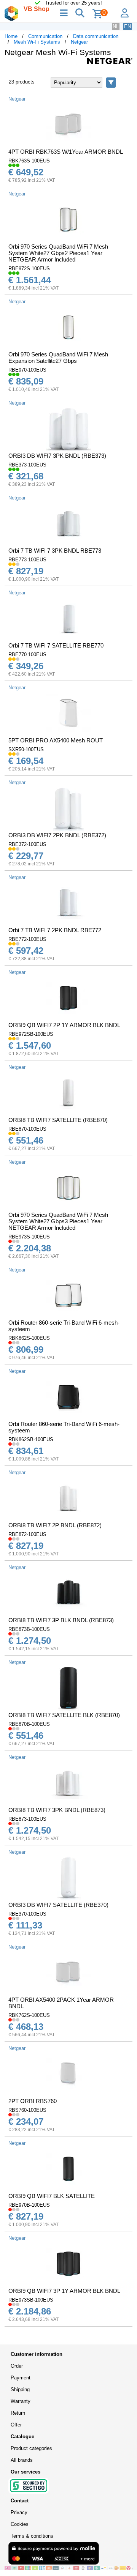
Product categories (31, 2448)
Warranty (21, 2401)
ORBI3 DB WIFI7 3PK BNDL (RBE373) (57, 456)
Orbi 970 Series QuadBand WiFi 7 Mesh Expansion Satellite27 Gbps (58, 358)
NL (116, 26)
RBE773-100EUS (27, 560)
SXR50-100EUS (26, 749)
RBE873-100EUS (27, 1819)
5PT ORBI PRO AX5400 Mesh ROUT (56, 740)
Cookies (20, 2524)
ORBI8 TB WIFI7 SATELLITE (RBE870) (58, 1120)
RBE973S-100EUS (29, 1237)
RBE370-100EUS (27, 1914)
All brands (22, 2460)
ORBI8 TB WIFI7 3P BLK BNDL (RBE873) (61, 1620)
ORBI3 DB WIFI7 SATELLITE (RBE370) (58, 1905)
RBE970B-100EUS (29, 2205)
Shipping (20, 2389)
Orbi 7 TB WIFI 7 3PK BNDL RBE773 (55, 551)
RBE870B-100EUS (29, 1724)
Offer (16, 2425)
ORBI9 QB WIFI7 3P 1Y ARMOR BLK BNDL (64, 2291)
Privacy (19, 2512)
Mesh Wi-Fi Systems (37, 42)
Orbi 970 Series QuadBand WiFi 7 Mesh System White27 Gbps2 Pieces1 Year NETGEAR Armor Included (58, 253)
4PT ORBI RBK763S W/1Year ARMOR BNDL (66, 152)
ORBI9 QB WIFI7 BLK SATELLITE (52, 2196)
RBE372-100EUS (27, 844)
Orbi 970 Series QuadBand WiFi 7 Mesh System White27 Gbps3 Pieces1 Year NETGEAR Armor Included (58, 1221)
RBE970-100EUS (27, 370)
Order (17, 2366)
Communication (45, 36)
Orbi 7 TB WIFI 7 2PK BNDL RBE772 (55, 930)
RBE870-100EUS (27, 1129)
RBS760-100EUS (27, 2110)
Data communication (96, 36)
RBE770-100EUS (27, 655)
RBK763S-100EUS (29, 161)
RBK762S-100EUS (29, 2015)
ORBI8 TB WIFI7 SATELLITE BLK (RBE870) (64, 1715)
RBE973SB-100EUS (31, 2300)
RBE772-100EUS (27, 939)
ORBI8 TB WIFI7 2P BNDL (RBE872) (55, 1525)
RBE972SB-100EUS (31, 1034)
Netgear (79, 42)
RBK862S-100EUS (29, 1338)
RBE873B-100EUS (29, 1629)
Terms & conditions (32, 2536)
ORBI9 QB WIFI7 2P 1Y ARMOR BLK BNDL (64, 1025)
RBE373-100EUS (27, 465)
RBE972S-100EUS (29, 269)
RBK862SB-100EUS (31, 1439)
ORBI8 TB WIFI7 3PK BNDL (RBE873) (57, 1810)
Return (18, 2413)
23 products (22, 82)
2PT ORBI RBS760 (33, 2101)
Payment (21, 2378)
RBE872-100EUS (27, 1534)
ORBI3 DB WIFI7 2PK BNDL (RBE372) (57, 835)
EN (127, 26)
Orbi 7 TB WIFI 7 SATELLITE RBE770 (56, 645)
